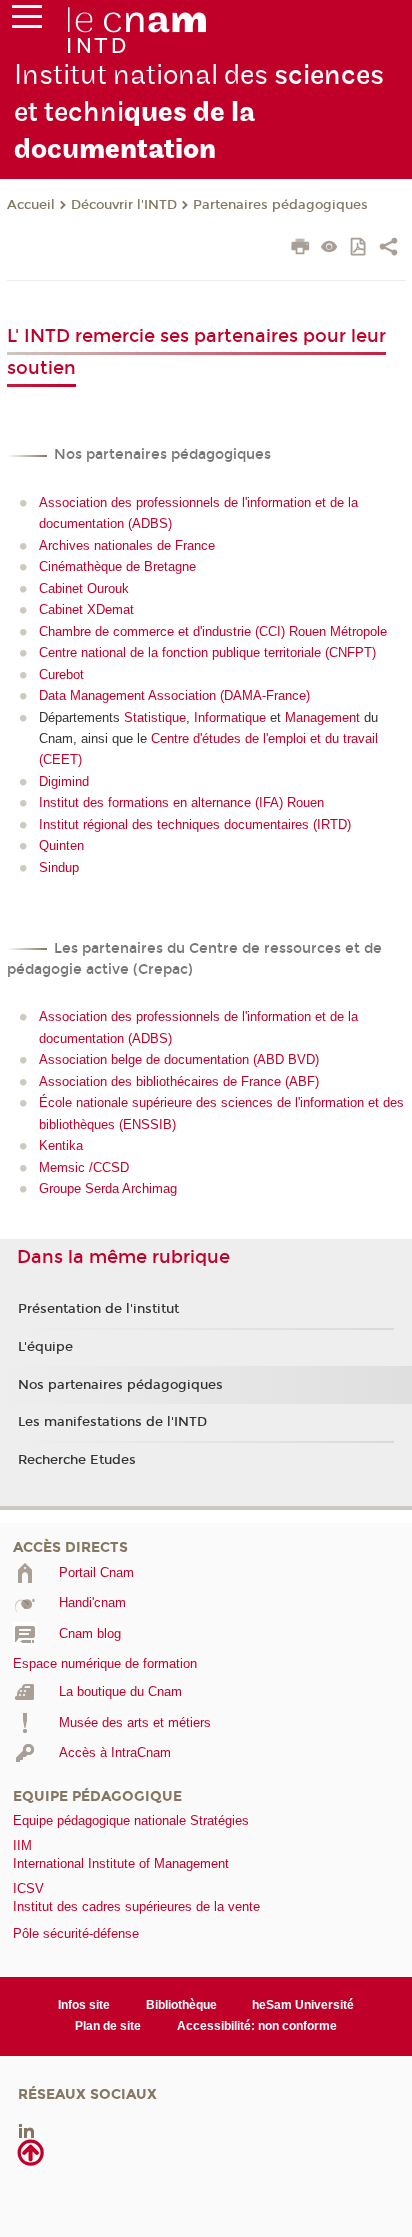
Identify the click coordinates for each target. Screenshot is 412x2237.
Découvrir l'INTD (124, 205)
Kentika (61, 1145)
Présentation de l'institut (98, 1309)
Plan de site (108, 2026)
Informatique (230, 717)
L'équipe (45, 1347)
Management (322, 717)
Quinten (61, 845)
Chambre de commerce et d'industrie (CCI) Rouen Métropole (213, 631)
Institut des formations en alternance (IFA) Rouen (181, 802)
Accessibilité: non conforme (257, 2026)
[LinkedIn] (26, 2129)
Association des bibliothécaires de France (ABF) (179, 1081)
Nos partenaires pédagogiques (120, 1385)
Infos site (84, 2005)
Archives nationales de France (127, 545)
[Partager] (388, 249)
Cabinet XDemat (86, 609)
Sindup (59, 867)
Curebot (61, 674)
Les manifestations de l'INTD (112, 1422)
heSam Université (303, 2005)
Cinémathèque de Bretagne (117, 566)
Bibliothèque (181, 2005)
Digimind (64, 781)
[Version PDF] (359, 248)
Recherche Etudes (77, 1460)
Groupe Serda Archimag (108, 1188)
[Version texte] (329, 248)
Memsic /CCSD (84, 1167)
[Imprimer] (300, 249)
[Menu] (27, 21)
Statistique (155, 717)
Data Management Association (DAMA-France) (174, 695)
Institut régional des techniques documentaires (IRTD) (195, 824)
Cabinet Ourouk (84, 588)
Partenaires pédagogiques (280, 205)
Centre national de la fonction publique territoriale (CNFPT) (207, 652)
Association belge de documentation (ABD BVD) (179, 1059)
